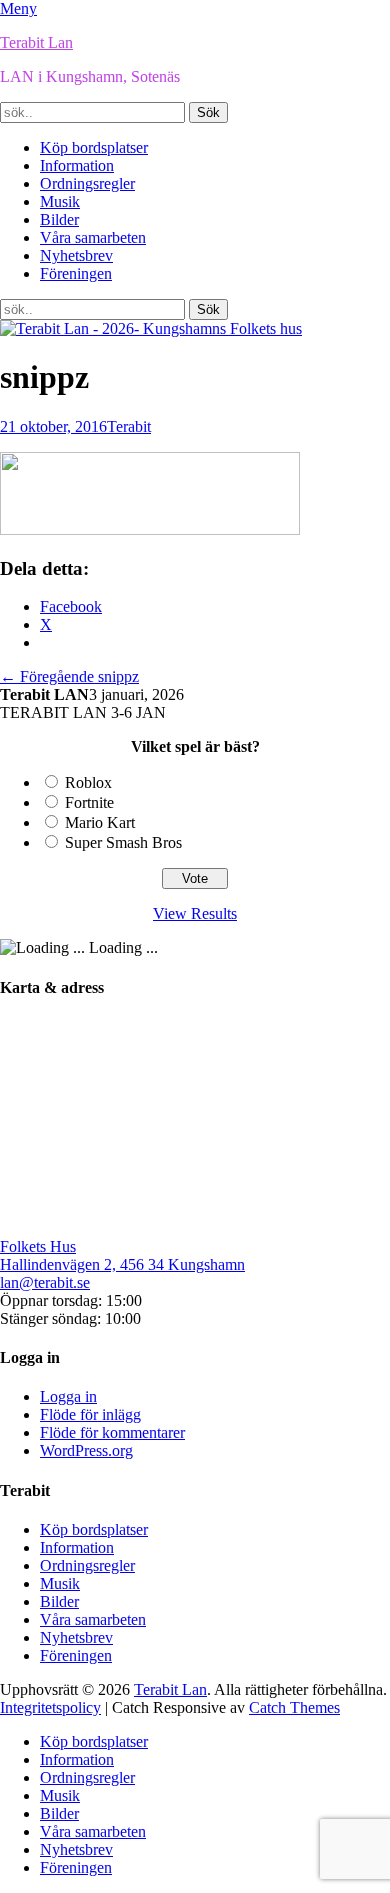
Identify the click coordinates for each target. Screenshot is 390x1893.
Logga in (68, 1396)
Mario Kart (100, 822)
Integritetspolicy (50, 1707)
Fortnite (89, 802)
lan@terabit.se (45, 1282)
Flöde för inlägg (90, 1414)
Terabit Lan (36, 42)
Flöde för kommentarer (112, 1432)
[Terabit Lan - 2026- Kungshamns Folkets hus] (151, 328)
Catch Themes (294, 1707)
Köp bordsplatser (94, 147)
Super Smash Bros (123, 842)
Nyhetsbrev (76, 255)
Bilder (59, 219)
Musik (60, 201)
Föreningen (76, 273)
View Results (195, 913)
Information (77, 165)
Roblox (88, 782)
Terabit (129, 426)
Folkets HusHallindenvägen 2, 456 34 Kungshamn (122, 1255)
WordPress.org (86, 1450)
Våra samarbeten (93, 237)
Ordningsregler (87, 183)
